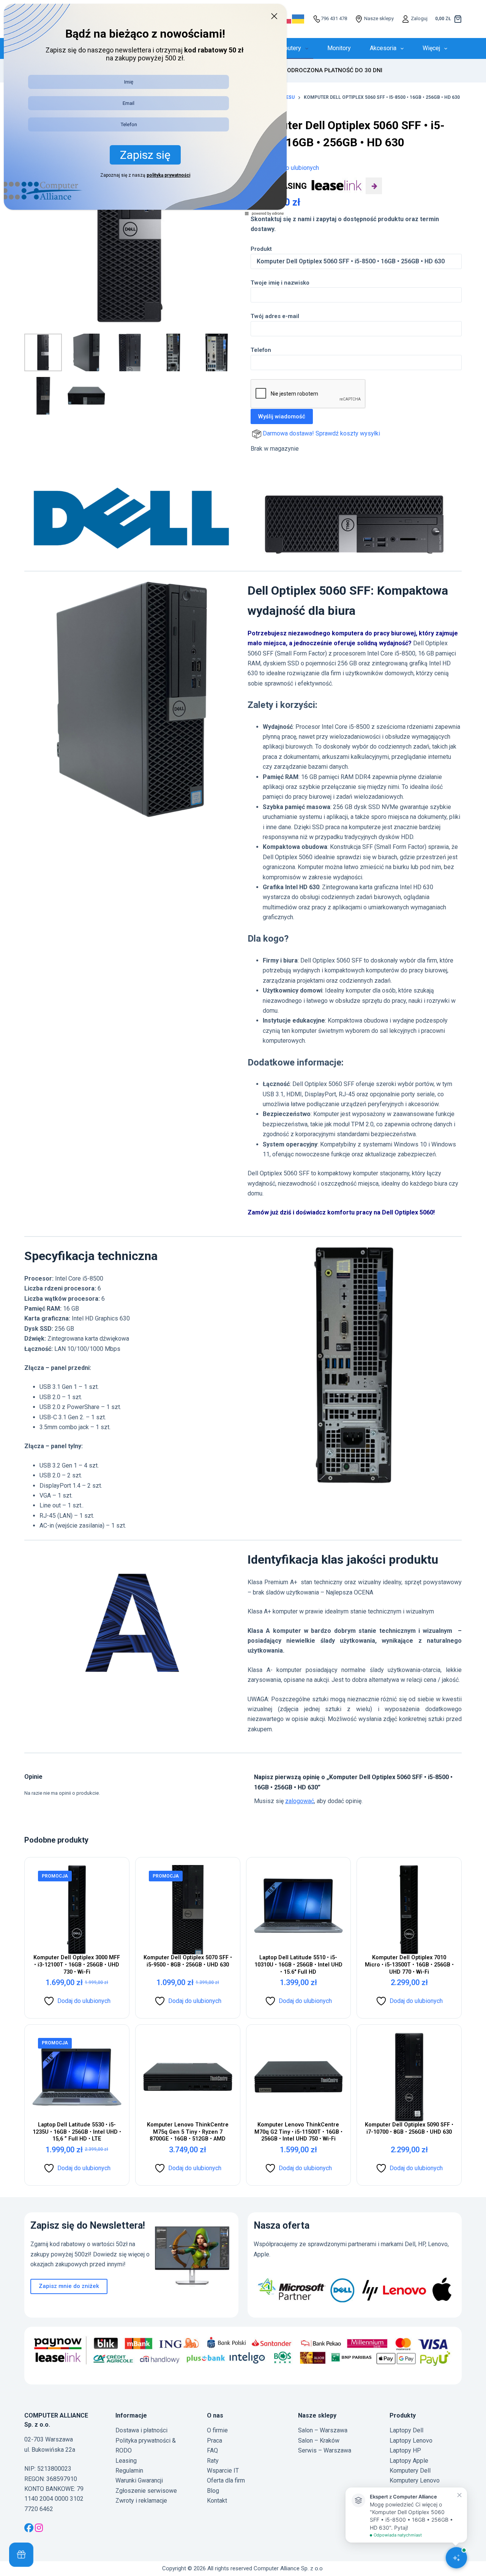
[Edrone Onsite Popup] (243, 1288)
